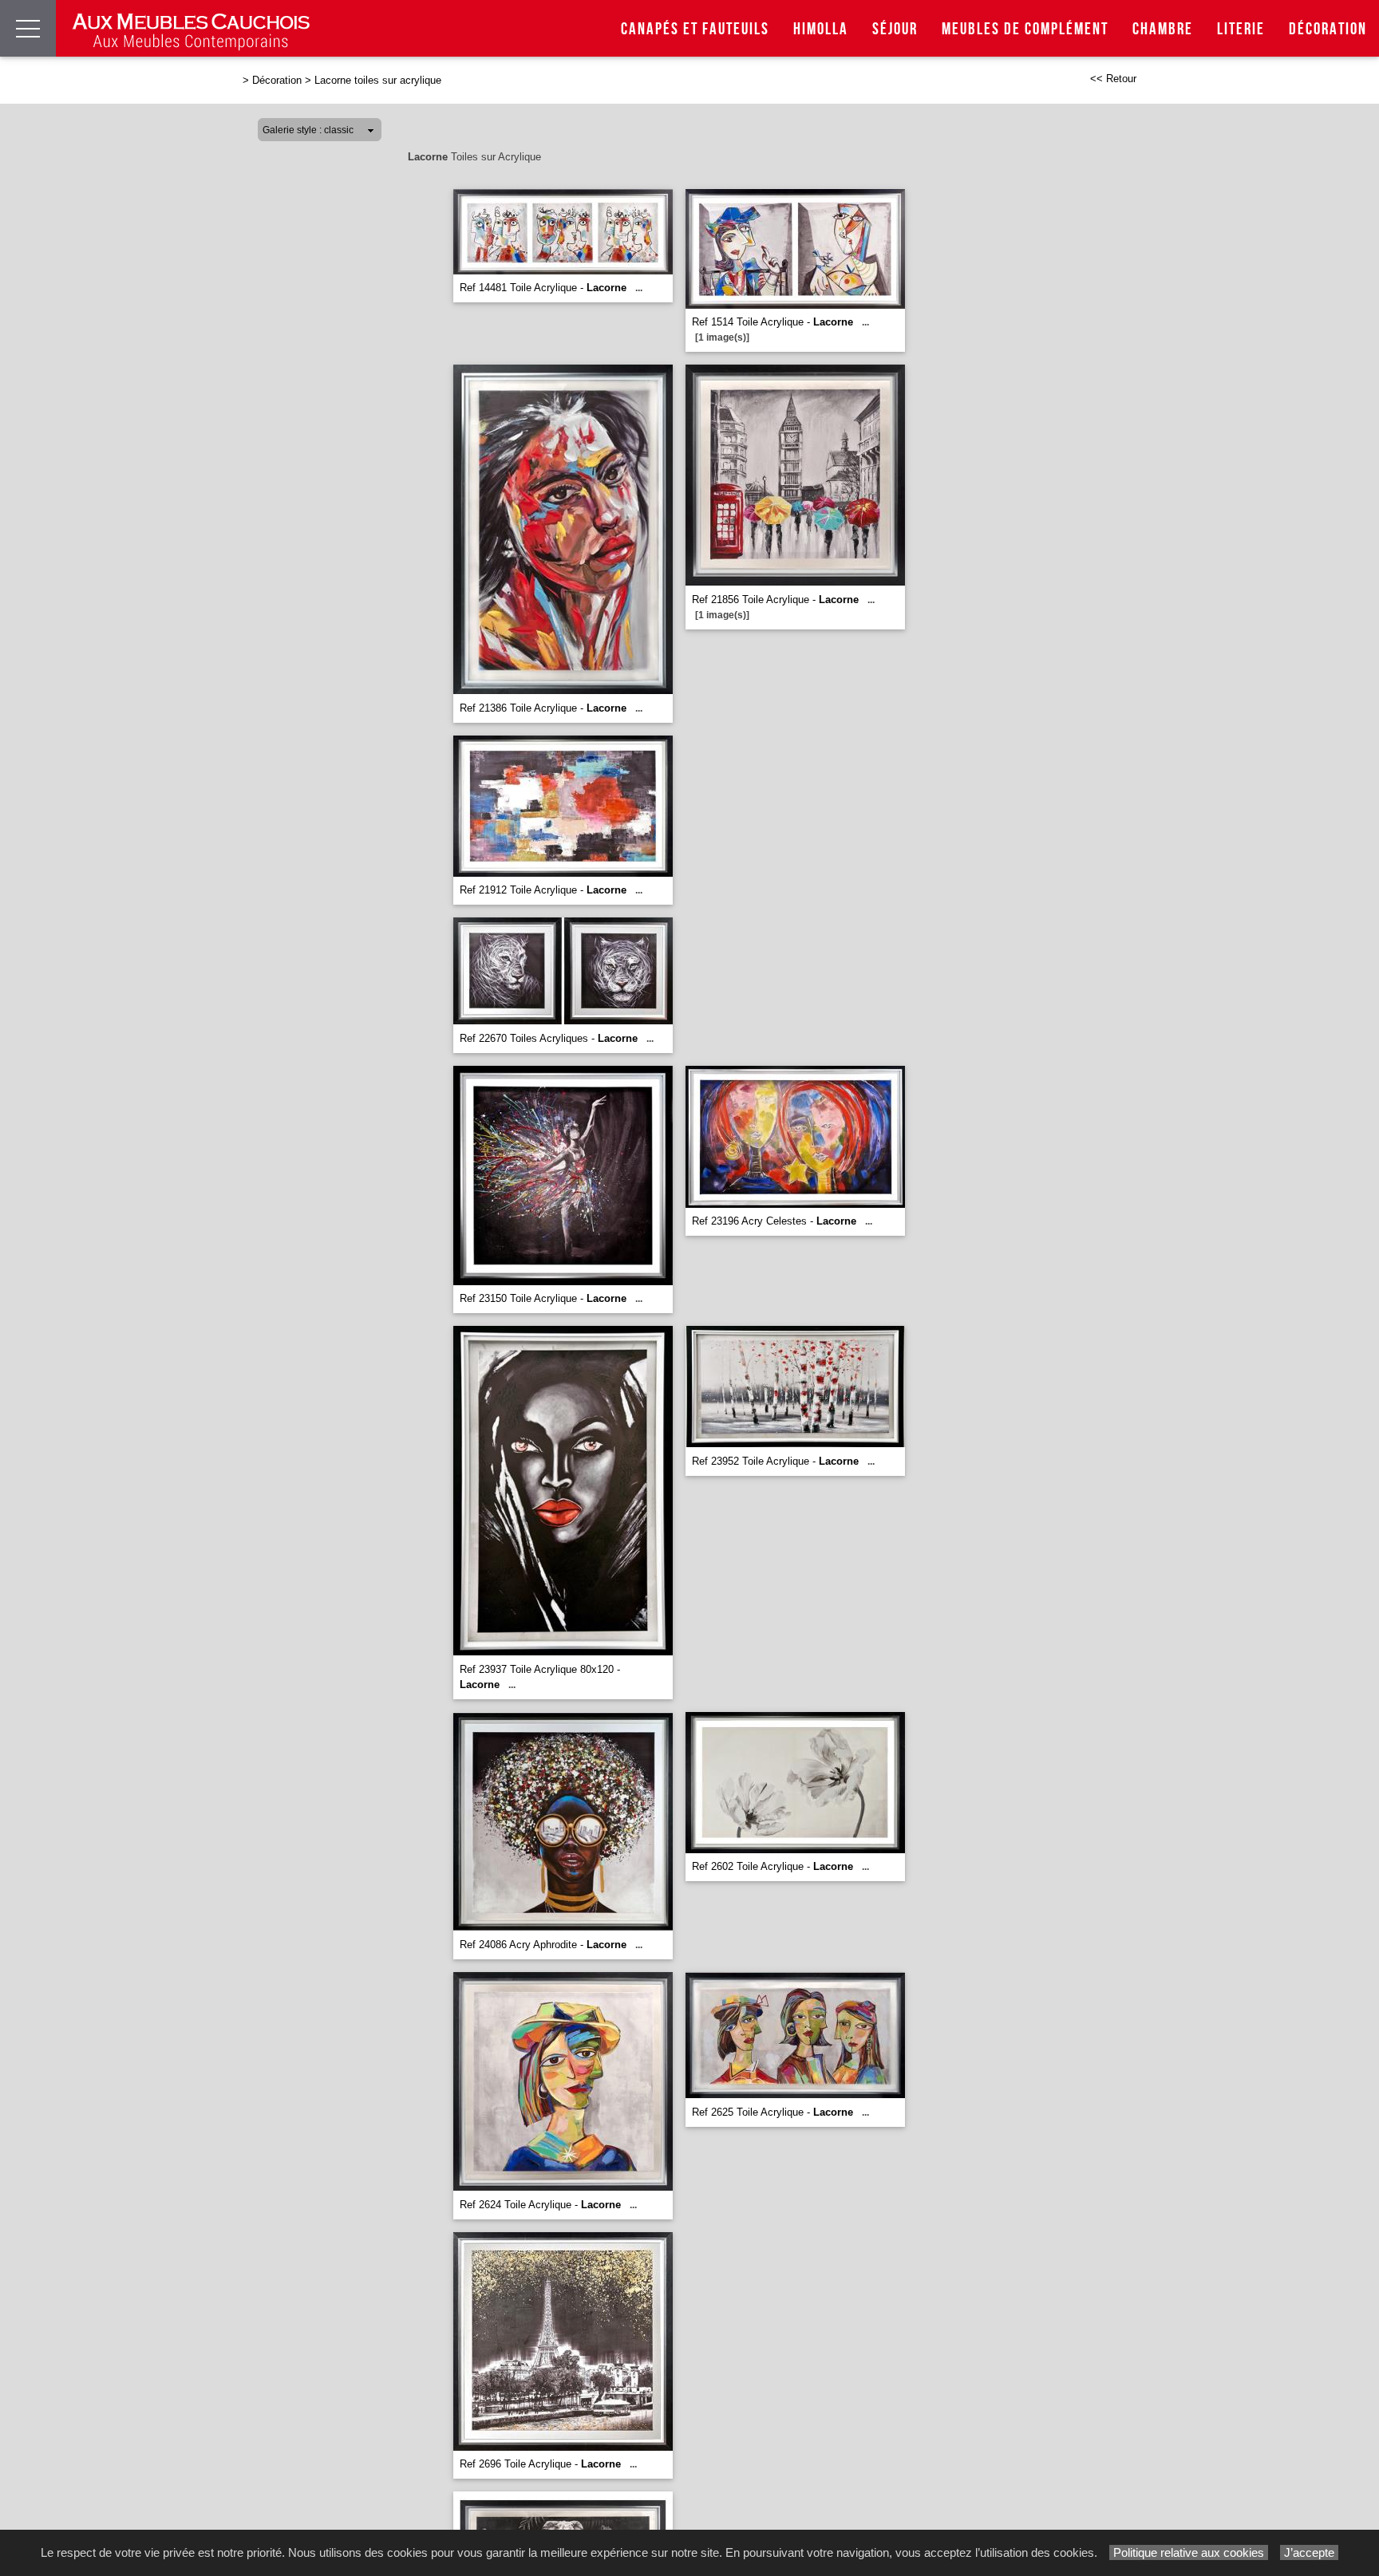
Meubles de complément (1025, 29)
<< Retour (1113, 79)
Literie (1241, 29)
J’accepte (1309, 2552)
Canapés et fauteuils (695, 29)
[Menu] (28, 28)
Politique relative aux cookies (1189, 2552)
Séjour (895, 29)
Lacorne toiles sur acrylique (378, 80)
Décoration (1328, 29)
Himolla (821, 29)
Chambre (1163, 29)
